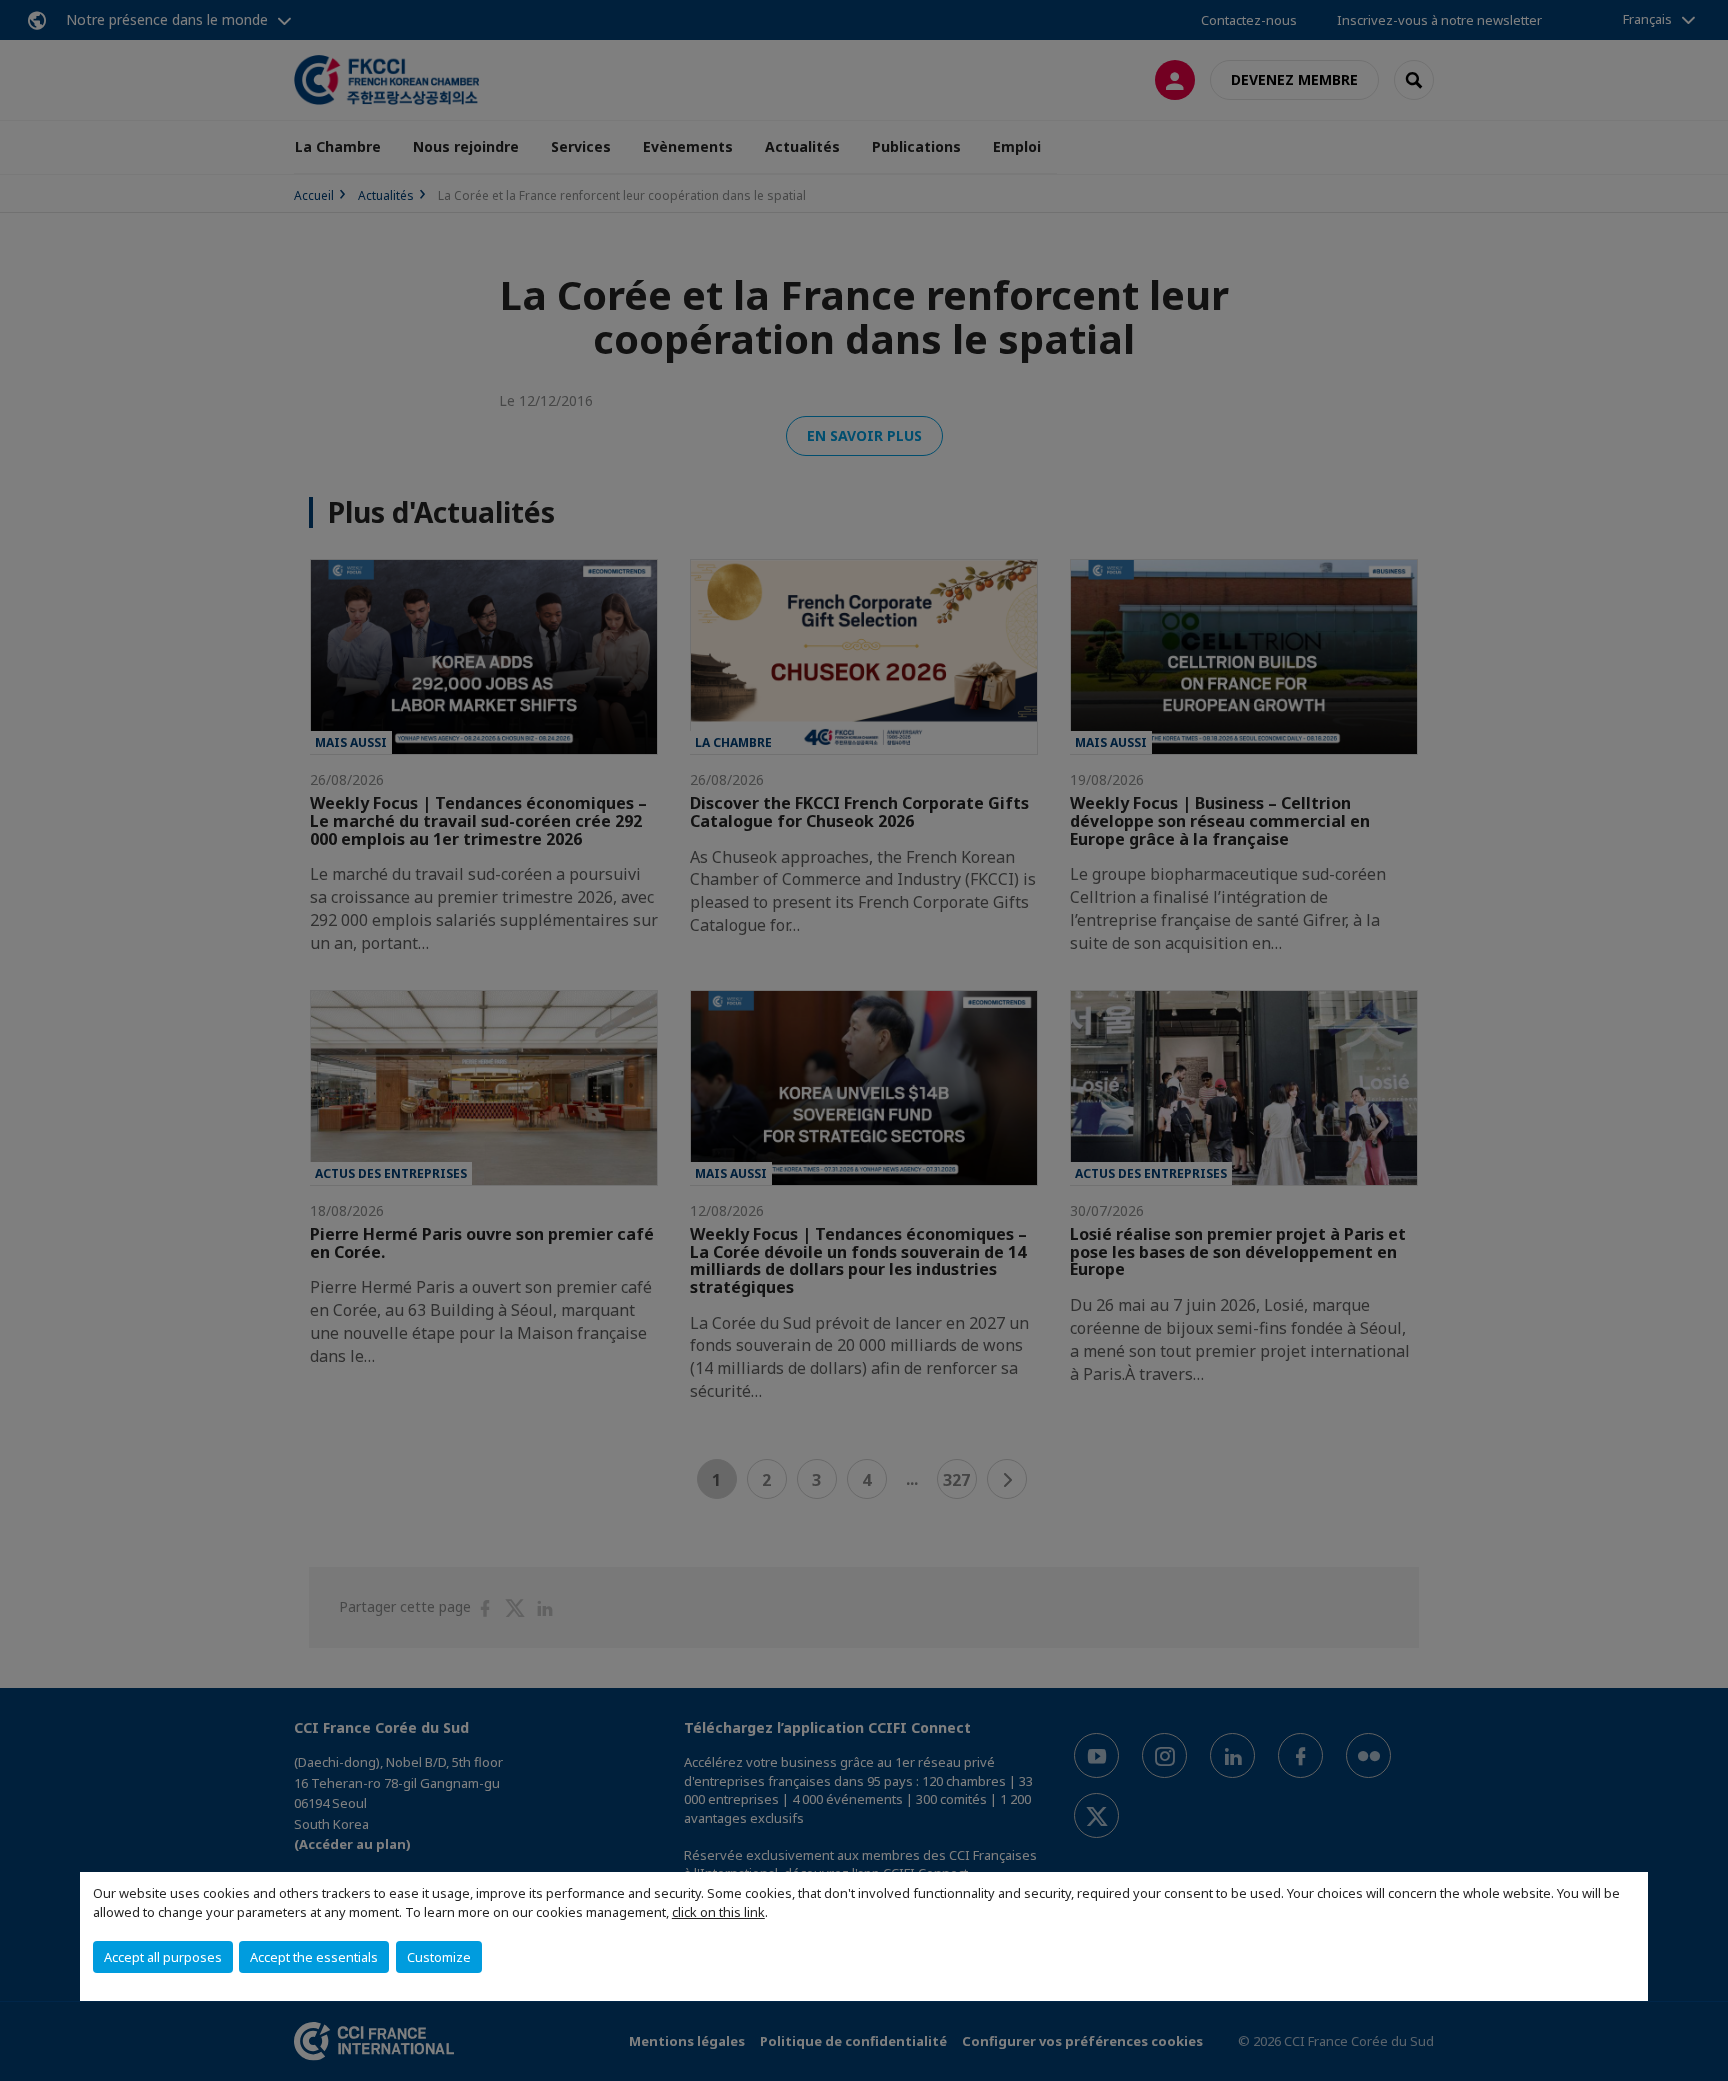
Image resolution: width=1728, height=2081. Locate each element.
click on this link (718, 1912)
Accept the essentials (314, 1957)
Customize (439, 1957)
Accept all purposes (163, 1957)
